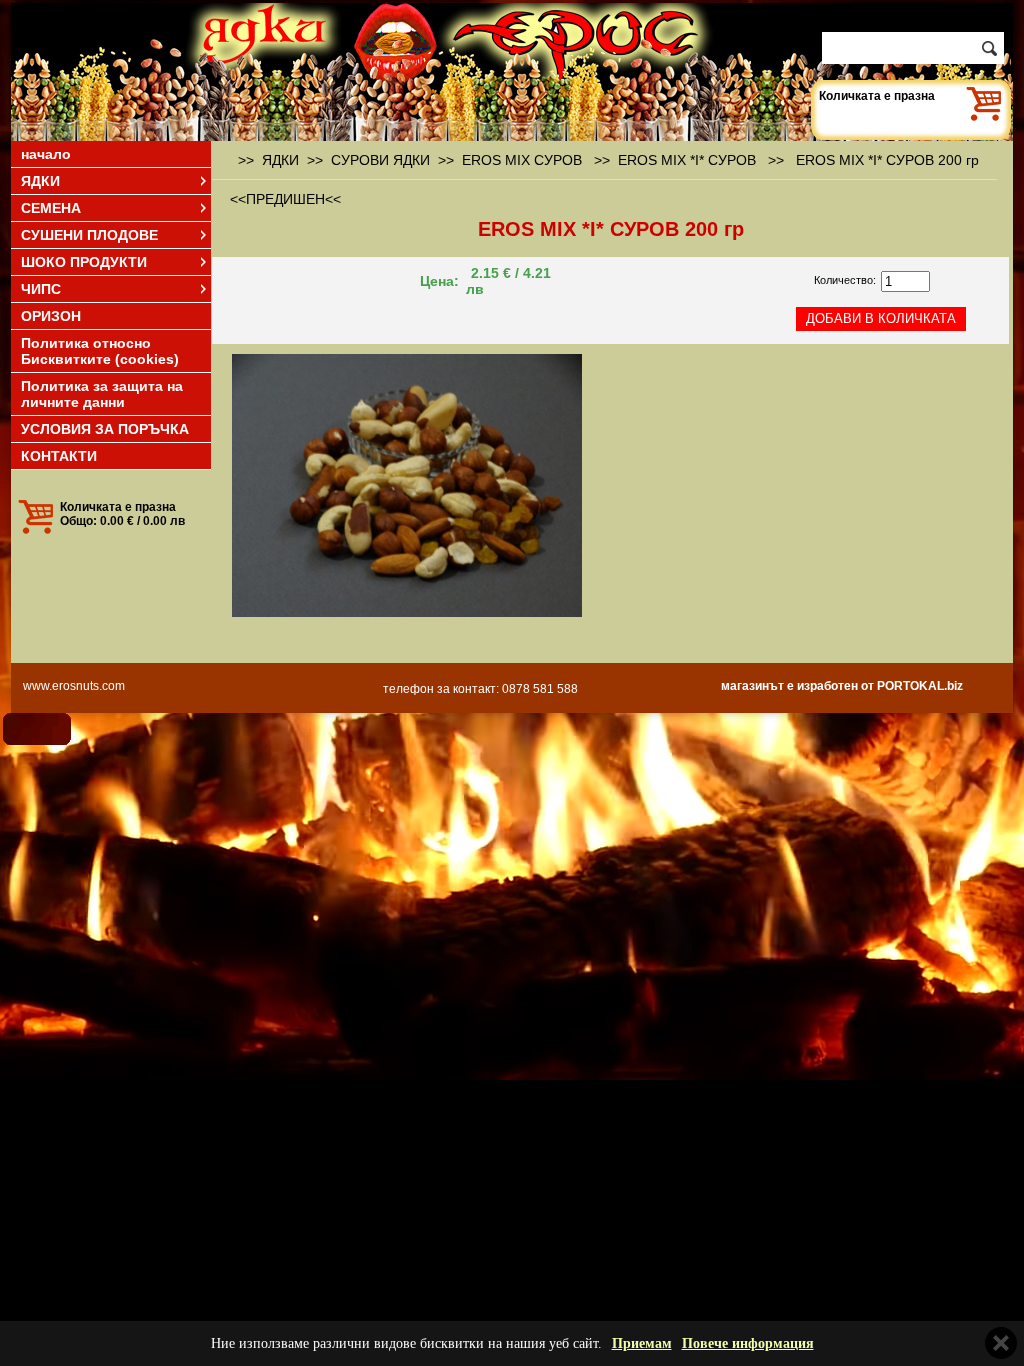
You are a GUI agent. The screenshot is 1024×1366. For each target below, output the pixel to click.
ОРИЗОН (51, 316)
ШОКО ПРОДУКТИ (84, 262)
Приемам (642, 1343)
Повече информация (748, 1343)
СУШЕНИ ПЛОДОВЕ (89, 235)
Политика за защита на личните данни (102, 394)
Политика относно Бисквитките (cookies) (100, 351)
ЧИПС (41, 289)
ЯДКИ (40, 181)
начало (46, 154)
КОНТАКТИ (59, 456)
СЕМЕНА (51, 208)
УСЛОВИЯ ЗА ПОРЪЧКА (105, 429)
